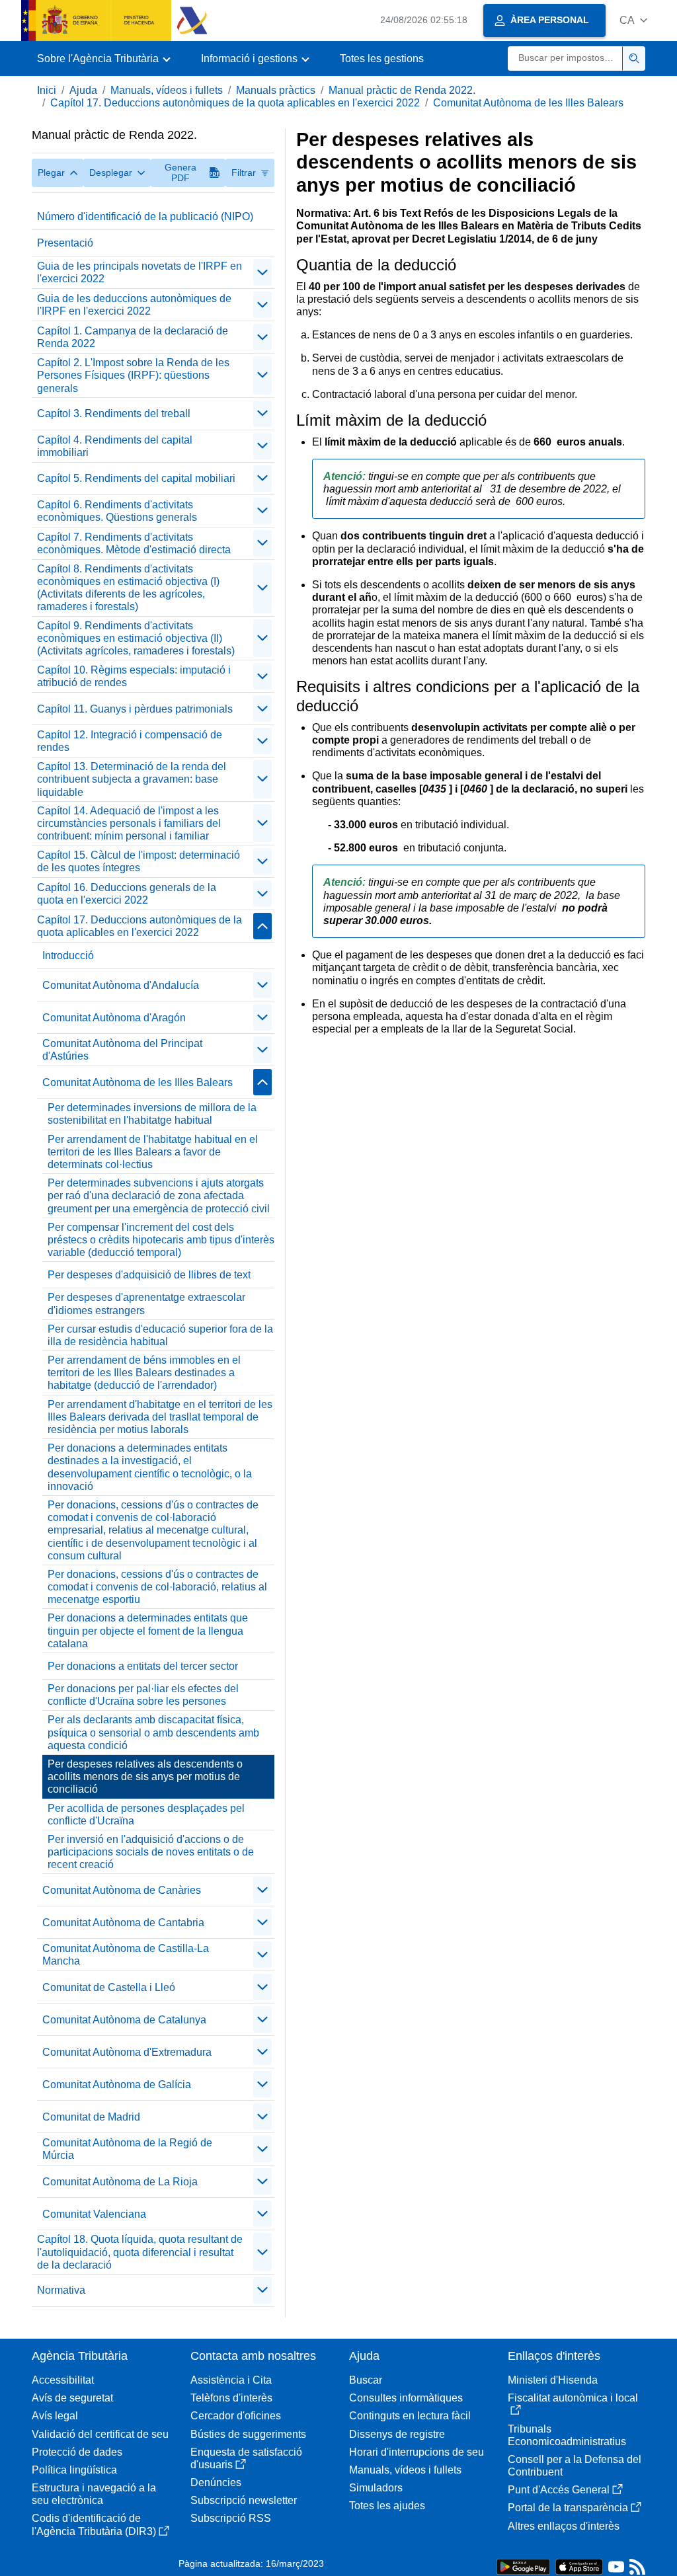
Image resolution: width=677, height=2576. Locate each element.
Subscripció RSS (231, 2518)
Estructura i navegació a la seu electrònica (94, 2494)
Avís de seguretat (72, 2398)
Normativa (61, 2290)
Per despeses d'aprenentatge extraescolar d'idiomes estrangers (146, 1304)
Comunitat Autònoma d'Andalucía (121, 985)
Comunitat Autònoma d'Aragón (114, 1018)
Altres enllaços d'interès (564, 2526)
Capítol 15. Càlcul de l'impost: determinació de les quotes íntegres (139, 861)
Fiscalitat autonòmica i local (573, 2398)
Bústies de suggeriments (248, 2434)
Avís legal (55, 2416)
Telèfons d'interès (231, 2398)
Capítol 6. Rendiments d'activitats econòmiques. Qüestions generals (117, 511)
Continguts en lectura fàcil (410, 2416)
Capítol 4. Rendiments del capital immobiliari (115, 446)
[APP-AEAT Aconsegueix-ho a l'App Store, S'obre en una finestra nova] (579, 2566)
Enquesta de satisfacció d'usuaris (246, 2458)
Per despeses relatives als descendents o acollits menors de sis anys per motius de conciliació (145, 1776)
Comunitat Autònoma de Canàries (122, 1890)
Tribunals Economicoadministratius (567, 2435)
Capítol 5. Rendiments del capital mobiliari (136, 478)
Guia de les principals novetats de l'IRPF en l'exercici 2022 (139, 272)
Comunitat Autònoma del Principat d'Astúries (122, 1050)
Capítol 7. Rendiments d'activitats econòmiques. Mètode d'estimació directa (134, 543)
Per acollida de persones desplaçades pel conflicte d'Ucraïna (146, 1815)
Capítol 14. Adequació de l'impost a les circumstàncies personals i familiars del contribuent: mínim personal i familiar (129, 823)
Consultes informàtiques (406, 2398)
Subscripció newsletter (244, 2500)
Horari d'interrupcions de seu (417, 2452)
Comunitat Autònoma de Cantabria (123, 1923)
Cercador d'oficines (236, 2416)
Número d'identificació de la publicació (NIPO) (145, 216)
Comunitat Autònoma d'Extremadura (127, 2052)
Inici (47, 90)
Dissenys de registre (397, 2434)
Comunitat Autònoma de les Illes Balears (528, 103)
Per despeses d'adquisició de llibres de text (149, 1275)
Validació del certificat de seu (100, 2434)
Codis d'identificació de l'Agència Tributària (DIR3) (94, 2524)
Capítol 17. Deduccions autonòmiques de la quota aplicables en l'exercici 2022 (235, 103)
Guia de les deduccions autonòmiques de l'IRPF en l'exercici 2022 (134, 305)
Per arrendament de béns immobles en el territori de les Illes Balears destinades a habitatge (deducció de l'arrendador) (144, 1373)
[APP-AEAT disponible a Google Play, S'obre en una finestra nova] (523, 2566)
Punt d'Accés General (559, 2490)
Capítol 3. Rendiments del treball (114, 413)
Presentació (65, 243)
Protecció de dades (77, 2452)
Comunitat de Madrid (91, 2117)
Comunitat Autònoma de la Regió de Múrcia (127, 2149)
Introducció (68, 956)
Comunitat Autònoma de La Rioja (120, 2182)
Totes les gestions (382, 59)
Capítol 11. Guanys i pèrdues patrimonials (135, 709)
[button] (633, 20)
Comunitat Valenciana (94, 2214)
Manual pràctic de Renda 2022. (402, 90)
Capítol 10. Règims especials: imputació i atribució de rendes (134, 676)
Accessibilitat (63, 2380)
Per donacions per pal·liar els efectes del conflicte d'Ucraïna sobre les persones (143, 1695)
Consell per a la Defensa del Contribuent (575, 2466)
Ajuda (83, 90)
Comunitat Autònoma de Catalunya (124, 2020)
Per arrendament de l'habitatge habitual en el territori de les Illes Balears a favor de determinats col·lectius (153, 1152)
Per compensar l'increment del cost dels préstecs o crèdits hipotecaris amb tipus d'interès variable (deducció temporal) (161, 1240)
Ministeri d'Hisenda (553, 2380)
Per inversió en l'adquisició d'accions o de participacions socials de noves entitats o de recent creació (151, 1852)
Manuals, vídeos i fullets (167, 90)
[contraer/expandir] (262, 272)
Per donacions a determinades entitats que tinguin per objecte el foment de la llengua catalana (148, 1630)
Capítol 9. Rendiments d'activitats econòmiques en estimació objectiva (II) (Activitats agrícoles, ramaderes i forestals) (136, 638)
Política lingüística (74, 2470)
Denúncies (216, 2482)
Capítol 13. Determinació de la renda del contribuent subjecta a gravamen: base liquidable (132, 779)
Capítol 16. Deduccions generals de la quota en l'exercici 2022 (127, 894)
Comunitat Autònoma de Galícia (117, 2085)
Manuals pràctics (276, 90)
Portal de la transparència (568, 2508)
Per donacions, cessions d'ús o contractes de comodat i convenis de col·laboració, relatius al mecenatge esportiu (157, 1587)
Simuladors (376, 2488)
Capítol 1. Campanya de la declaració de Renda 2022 (133, 337)
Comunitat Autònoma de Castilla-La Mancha (126, 1955)
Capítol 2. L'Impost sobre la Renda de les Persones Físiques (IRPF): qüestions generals (133, 375)
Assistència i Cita (231, 2380)
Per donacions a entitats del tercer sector (143, 1666)
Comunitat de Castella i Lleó (109, 1987)
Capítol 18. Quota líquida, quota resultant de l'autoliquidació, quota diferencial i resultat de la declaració (140, 2252)
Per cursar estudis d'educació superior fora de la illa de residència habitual (160, 1335)
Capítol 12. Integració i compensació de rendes (130, 741)
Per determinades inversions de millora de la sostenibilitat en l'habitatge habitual (152, 1114)
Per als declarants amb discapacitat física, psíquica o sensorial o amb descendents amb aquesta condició (153, 1732)
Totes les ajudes (387, 2506)
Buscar (366, 2380)
